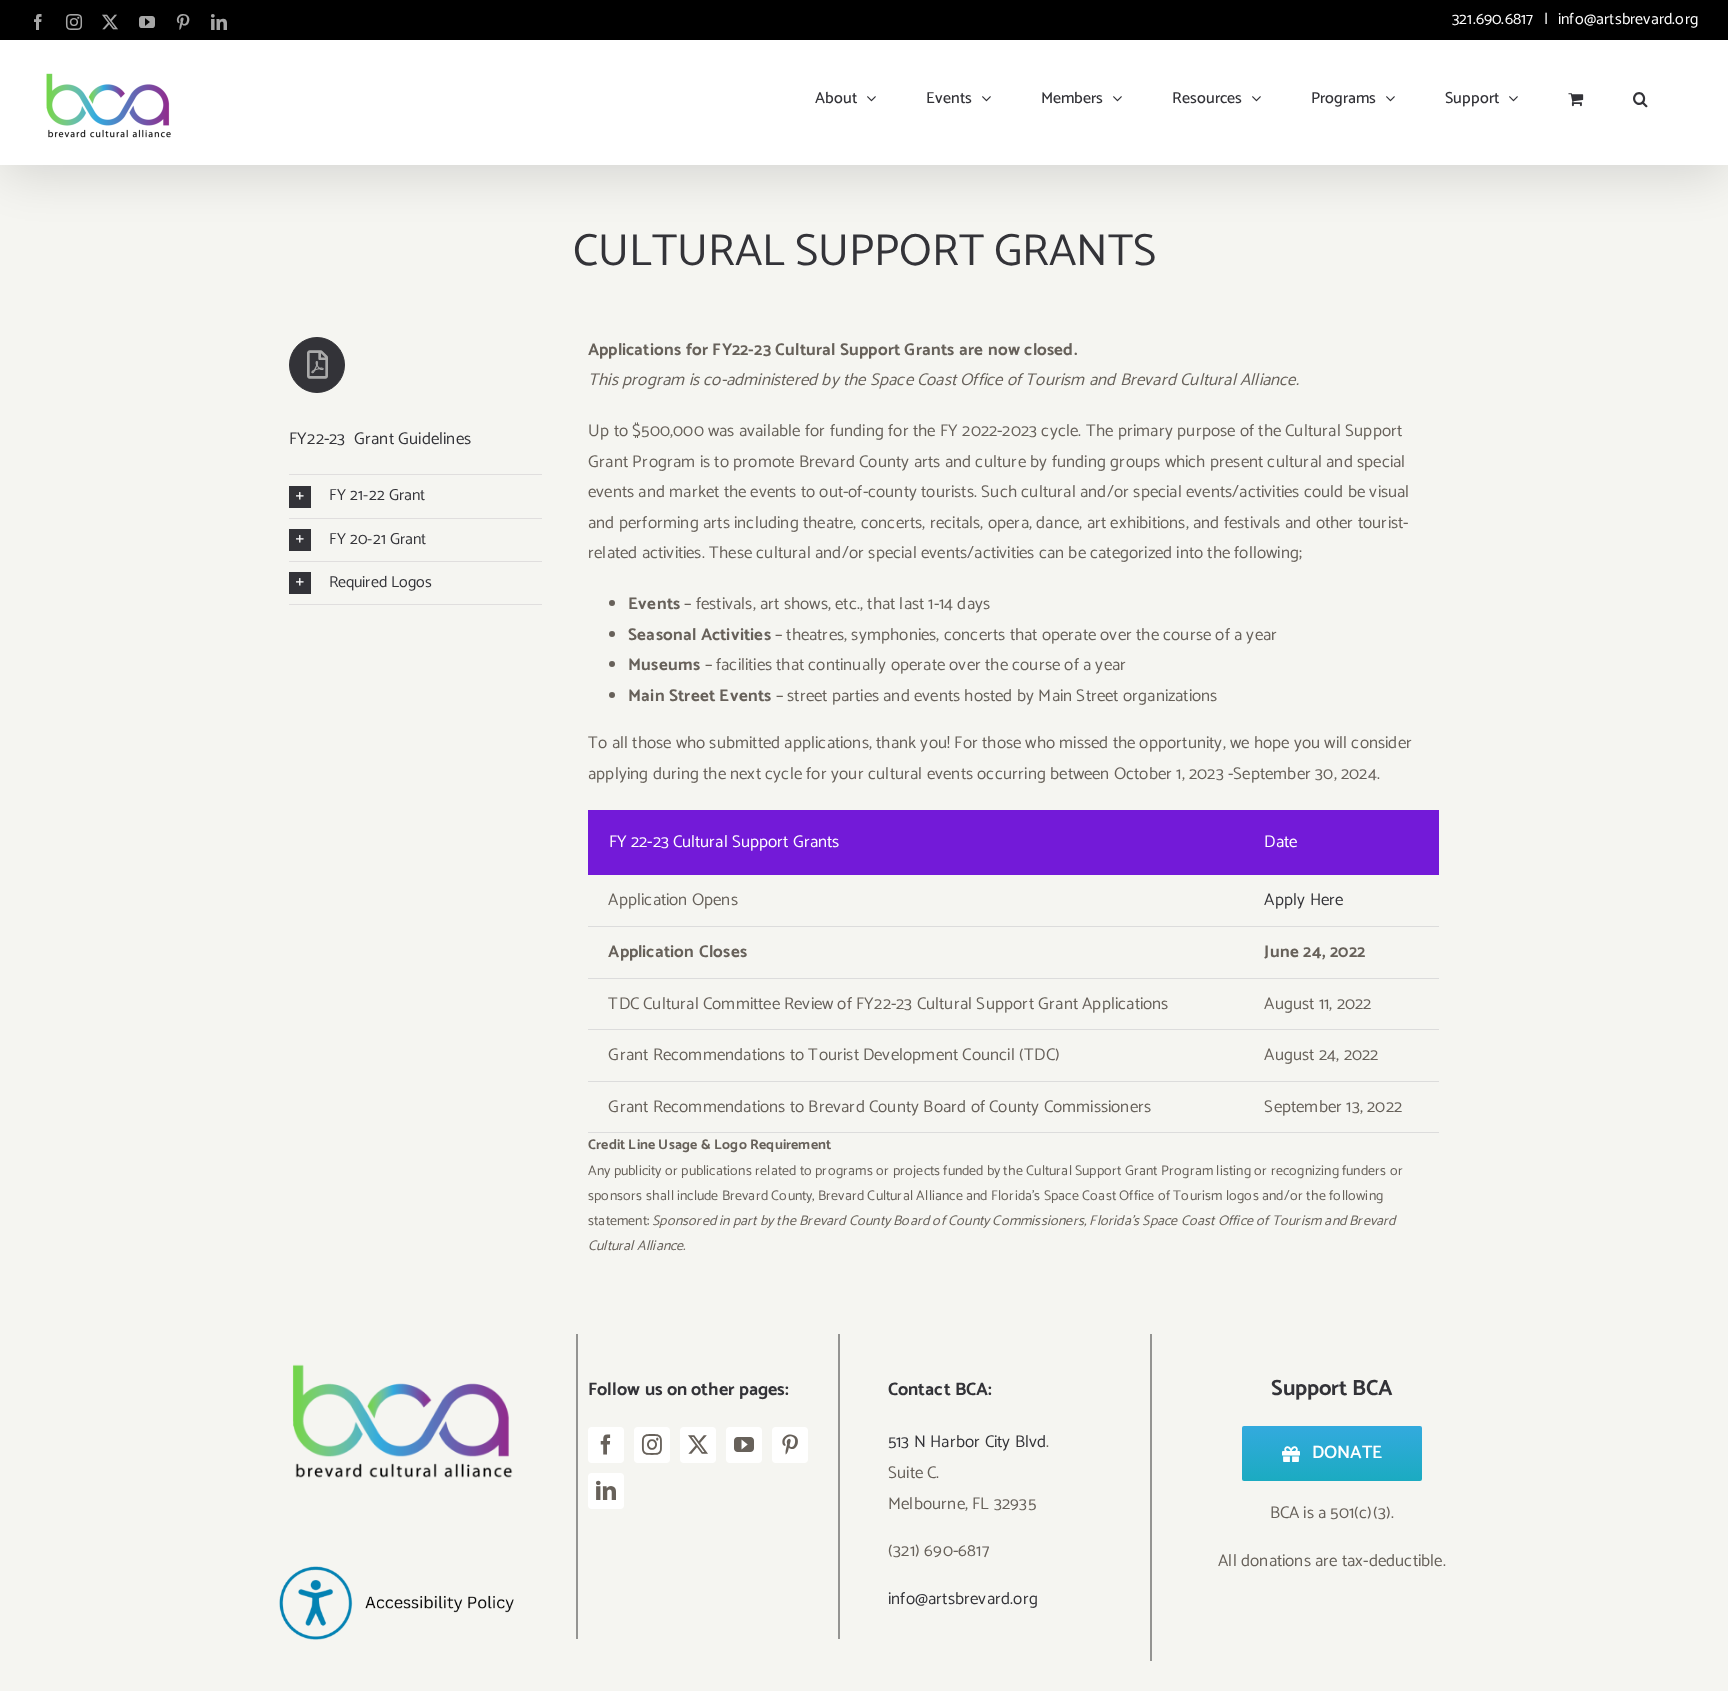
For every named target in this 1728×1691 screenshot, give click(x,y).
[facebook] (606, 1445)
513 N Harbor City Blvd (967, 1442)
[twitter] (698, 1445)
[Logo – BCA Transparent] (396, 1342)
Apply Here (1303, 900)
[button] (1640, 91)
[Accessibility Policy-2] (396, 1532)
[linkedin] (606, 1491)
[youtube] (744, 1445)
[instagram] (652, 1445)
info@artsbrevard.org (1626, 19)
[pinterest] (790, 1445)
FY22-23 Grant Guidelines (380, 439)
